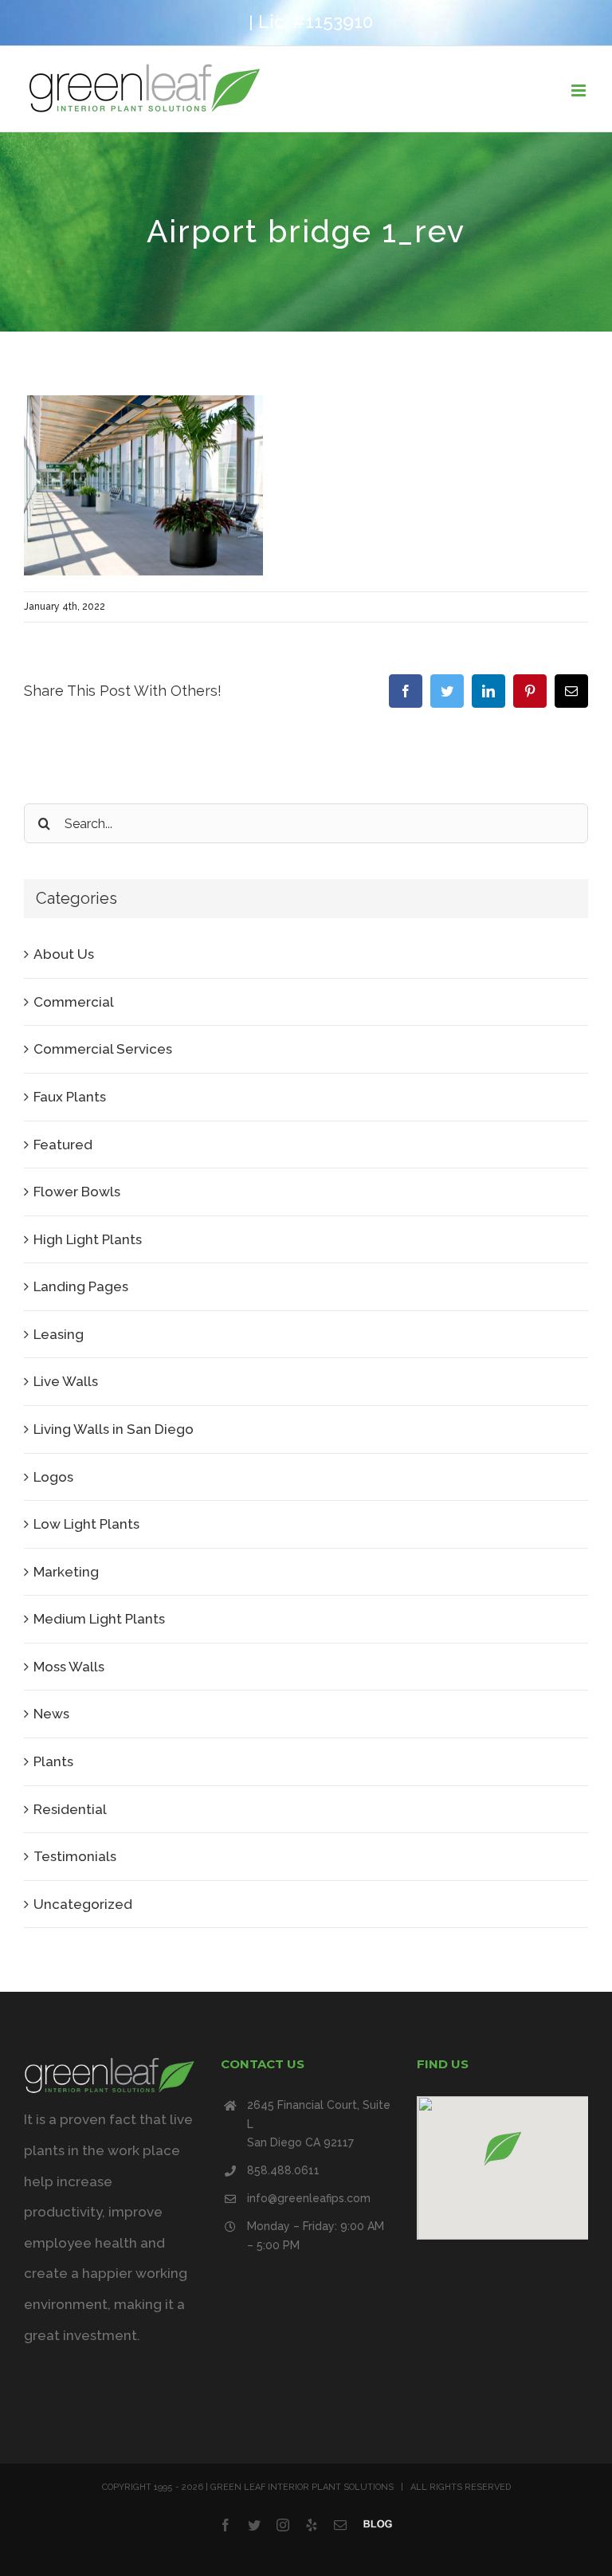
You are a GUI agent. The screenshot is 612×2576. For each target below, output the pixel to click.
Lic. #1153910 (316, 22)
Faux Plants (70, 1097)
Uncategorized (83, 1904)
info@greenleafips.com (309, 2198)
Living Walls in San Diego (114, 1429)
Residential (70, 1809)
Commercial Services (103, 1049)
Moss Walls (69, 1667)
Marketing (66, 1572)
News (51, 1714)
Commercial (74, 1002)
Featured (63, 1145)
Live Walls (66, 1381)
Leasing (59, 1334)
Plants (53, 1761)
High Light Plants (88, 1239)
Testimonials (75, 1856)
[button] (503, 2148)
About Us (64, 954)
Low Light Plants (86, 1524)
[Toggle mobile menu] (580, 90)
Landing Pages (81, 1286)
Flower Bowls (77, 1192)
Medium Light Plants (99, 1619)
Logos (53, 1477)
